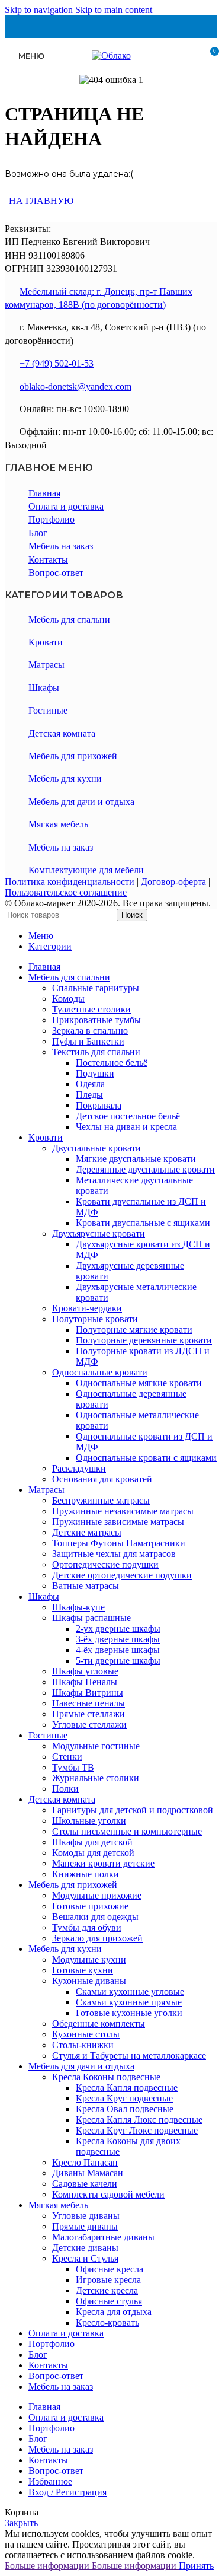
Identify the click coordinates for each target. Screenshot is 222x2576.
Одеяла (90, 1084)
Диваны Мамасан (88, 2173)
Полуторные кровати (95, 1319)
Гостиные (48, 710)
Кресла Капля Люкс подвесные (139, 2120)
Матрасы (46, 665)
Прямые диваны (85, 2226)
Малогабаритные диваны (103, 2237)
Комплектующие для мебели (86, 870)
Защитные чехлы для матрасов (114, 1554)
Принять (196, 2566)
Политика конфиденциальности (70, 882)
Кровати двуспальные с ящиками (143, 1223)
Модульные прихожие (97, 1895)
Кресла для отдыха (114, 2312)
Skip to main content (114, 10)
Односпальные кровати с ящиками (146, 1458)
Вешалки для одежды (95, 1917)
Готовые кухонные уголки (129, 2013)
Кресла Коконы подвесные (106, 2077)
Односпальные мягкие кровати (139, 1383)
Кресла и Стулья (85, 2258)
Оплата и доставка (66, 506)
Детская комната (62, 733)
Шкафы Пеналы (85, 1682)
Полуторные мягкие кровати (134, 1330)
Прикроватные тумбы (96, 1020)
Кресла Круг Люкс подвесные (137, 2130)
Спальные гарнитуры (96, 988)
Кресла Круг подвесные (124, 2098)
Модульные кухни (89, 1959)
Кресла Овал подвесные (125, 2109)
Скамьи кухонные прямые (129, 2002)
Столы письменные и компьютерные (127, 1831)
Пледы (89, 1095)
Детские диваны (85, 2248)
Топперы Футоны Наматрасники (119, 1543)
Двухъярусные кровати (99, 1233)
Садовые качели (85, 2184)
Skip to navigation (40, 10)
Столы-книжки (83, 2045)
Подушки (95, 1073)
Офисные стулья (109, 2301)
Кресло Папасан (85, 2162)
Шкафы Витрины (88, 1693)
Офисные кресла (110, 2269)
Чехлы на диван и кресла (126, 1127)
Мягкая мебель (58, 824)
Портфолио (52, 519)
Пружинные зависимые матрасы (118, 1522)
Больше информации (91, 2566)
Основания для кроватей (102, 1479)
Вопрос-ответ (56, 573)
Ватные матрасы (86, 1586)
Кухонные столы (86, 2034)
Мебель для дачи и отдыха (81, 802)
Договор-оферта (173, 882)
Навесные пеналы (89, 1703)
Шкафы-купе (78, 1607)
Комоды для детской (93, 1853)
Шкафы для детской (92, 1842)
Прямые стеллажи (89, 1714)
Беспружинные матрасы (101, 1500)
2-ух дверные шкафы (118, 1628)
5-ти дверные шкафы (118, 1660)
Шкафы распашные (91, 1618)
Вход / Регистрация (67, 2492)
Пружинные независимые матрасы (123, 1511)
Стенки (67, 1757)
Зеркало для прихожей (97, 1938)
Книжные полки (86, 1874)
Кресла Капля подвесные (127, 2088)
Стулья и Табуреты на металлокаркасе (129, 2056)
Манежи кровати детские (103, 1863)
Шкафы (44, 688)
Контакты (48, 560)
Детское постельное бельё (128, 1116)
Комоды (68, 999)
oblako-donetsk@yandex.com (75, 386)
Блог (38, 533)
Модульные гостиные (96, 1746)
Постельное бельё (112, 1063)
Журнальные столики (96, 1778)
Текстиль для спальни (96, 1052)
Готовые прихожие (90, 1906)
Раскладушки (79, 1468)
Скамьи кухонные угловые (130, 1991)
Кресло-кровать (107, 2322)
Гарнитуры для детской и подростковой (133, 1810)
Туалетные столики (91, 1009)
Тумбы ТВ (73, 1767)
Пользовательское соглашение (66, 892)
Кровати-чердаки (87, 1308)
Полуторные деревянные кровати (144, 1340)
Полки (65, 1789)
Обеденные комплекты (99, 2023)
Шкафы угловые (85, 1671)
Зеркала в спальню (90, 1031)
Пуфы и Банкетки (88, 1041)
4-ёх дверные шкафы (118, 1650)
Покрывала (99, 1105)
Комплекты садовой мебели (108, 2194)
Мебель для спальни (69, 620)
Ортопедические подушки (105, 1564)
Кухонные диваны (89, 1981)
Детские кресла (107, 2290)
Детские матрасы (87, 1532)
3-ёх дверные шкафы (118, 1639)
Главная (44, 493)
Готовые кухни (83, 1970)
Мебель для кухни (65, 778)
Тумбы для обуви (87, 1927)
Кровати (46, 642)
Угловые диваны (86, 2216)
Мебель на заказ (61, 546)
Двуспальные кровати (96, 1148)
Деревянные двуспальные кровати (145, 1169)
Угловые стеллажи (89, 1725)
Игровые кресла (108, 2280)
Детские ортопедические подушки (122, 1575)
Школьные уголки (89, 1821)
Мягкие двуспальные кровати (136, 1159)
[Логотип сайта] (111, 55)
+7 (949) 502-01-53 (57, 363)
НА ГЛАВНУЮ (41, 201)
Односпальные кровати (100, 1372)
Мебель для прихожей (73, 756)
